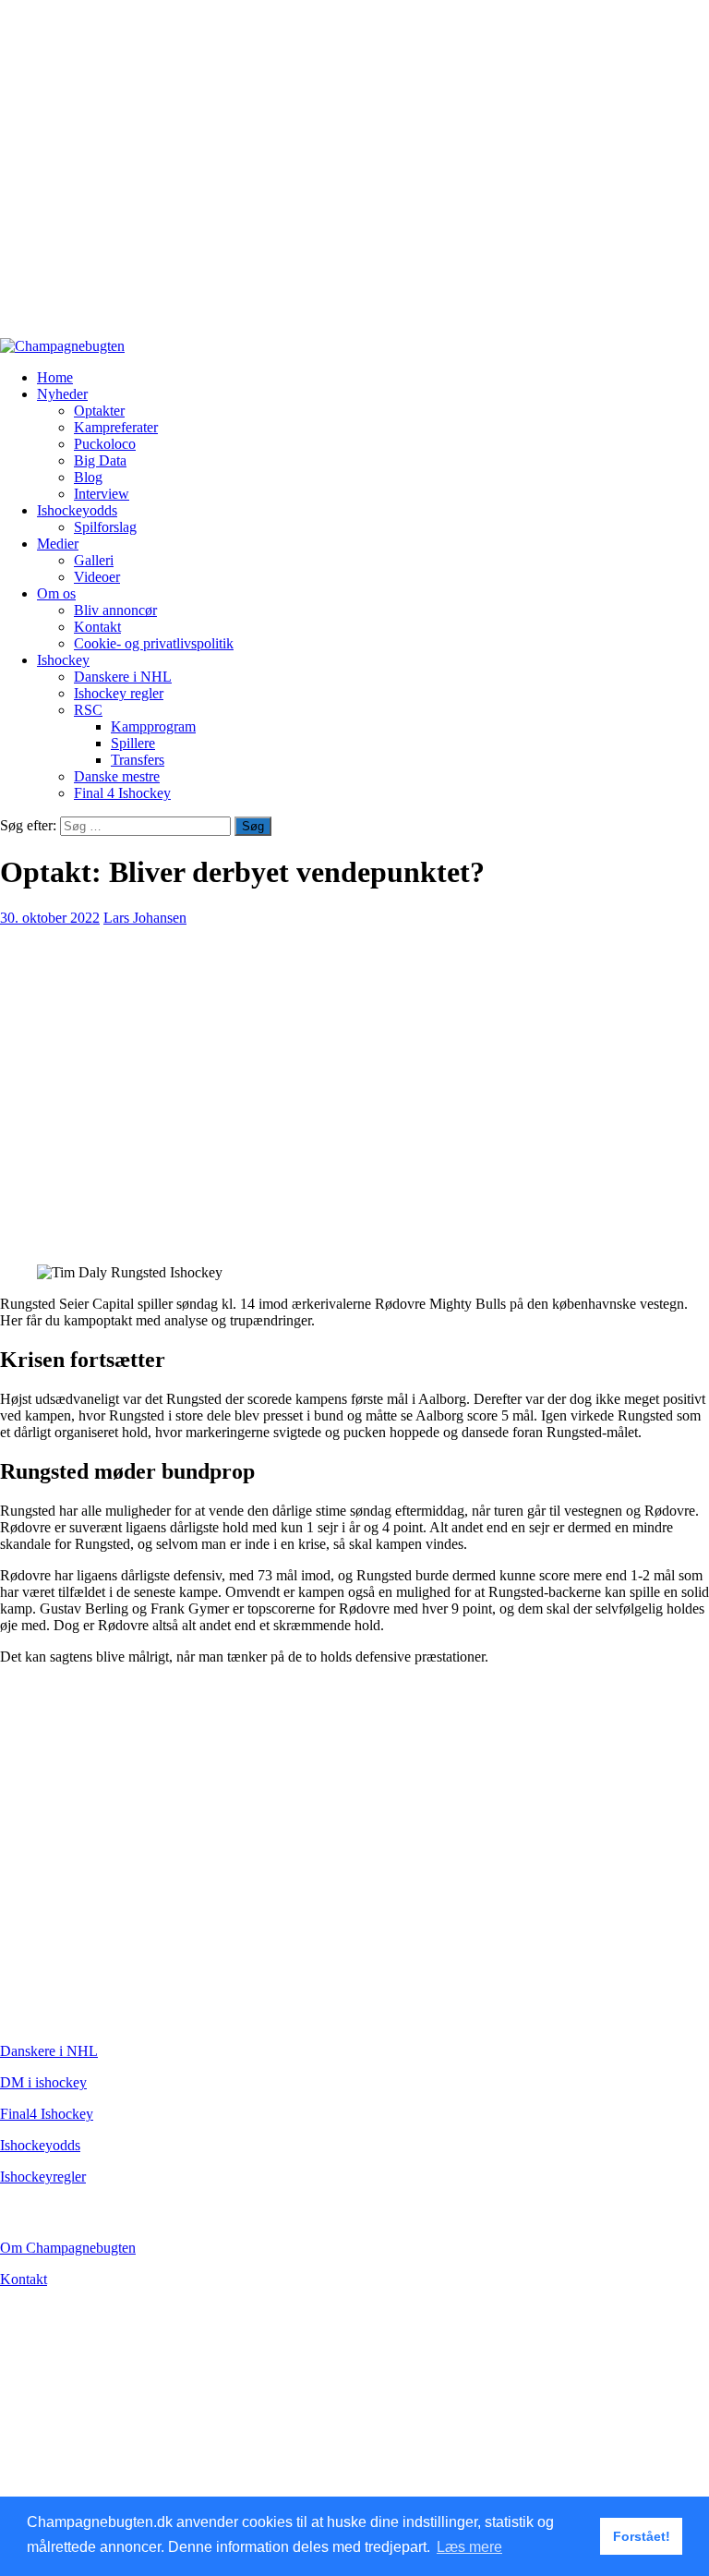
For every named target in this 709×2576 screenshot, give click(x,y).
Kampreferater (116, 427)
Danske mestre (117, 776)
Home (55, 377)
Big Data (100, 460)
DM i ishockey (43, 2082)
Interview (102, 494)
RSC (88, 710)
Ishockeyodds (77, 510)
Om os (56, 593)
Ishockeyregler (43, 2177)
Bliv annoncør (115, 610)
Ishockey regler (119, 693)
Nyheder (62, 394)
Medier (58, 544)
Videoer (97, 577)
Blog (88, 477)
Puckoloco (105, 444)
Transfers (138, 760)
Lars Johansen (145, 918)
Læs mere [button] (469, 2547)
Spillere (133, 743)
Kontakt (97, 627)
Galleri (94, 560)
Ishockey (63, 660)
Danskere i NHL (123, 677)
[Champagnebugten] (62, 346)
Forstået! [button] (642, 2536)
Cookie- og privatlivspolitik (154, 643)
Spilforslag (105, 527)
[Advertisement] (354, 177)
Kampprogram (153, 726)
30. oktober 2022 (50, 918)
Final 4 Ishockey (122, 793)
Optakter (99, 411)
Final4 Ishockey (47, 2114)
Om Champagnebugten (68, 2248)
